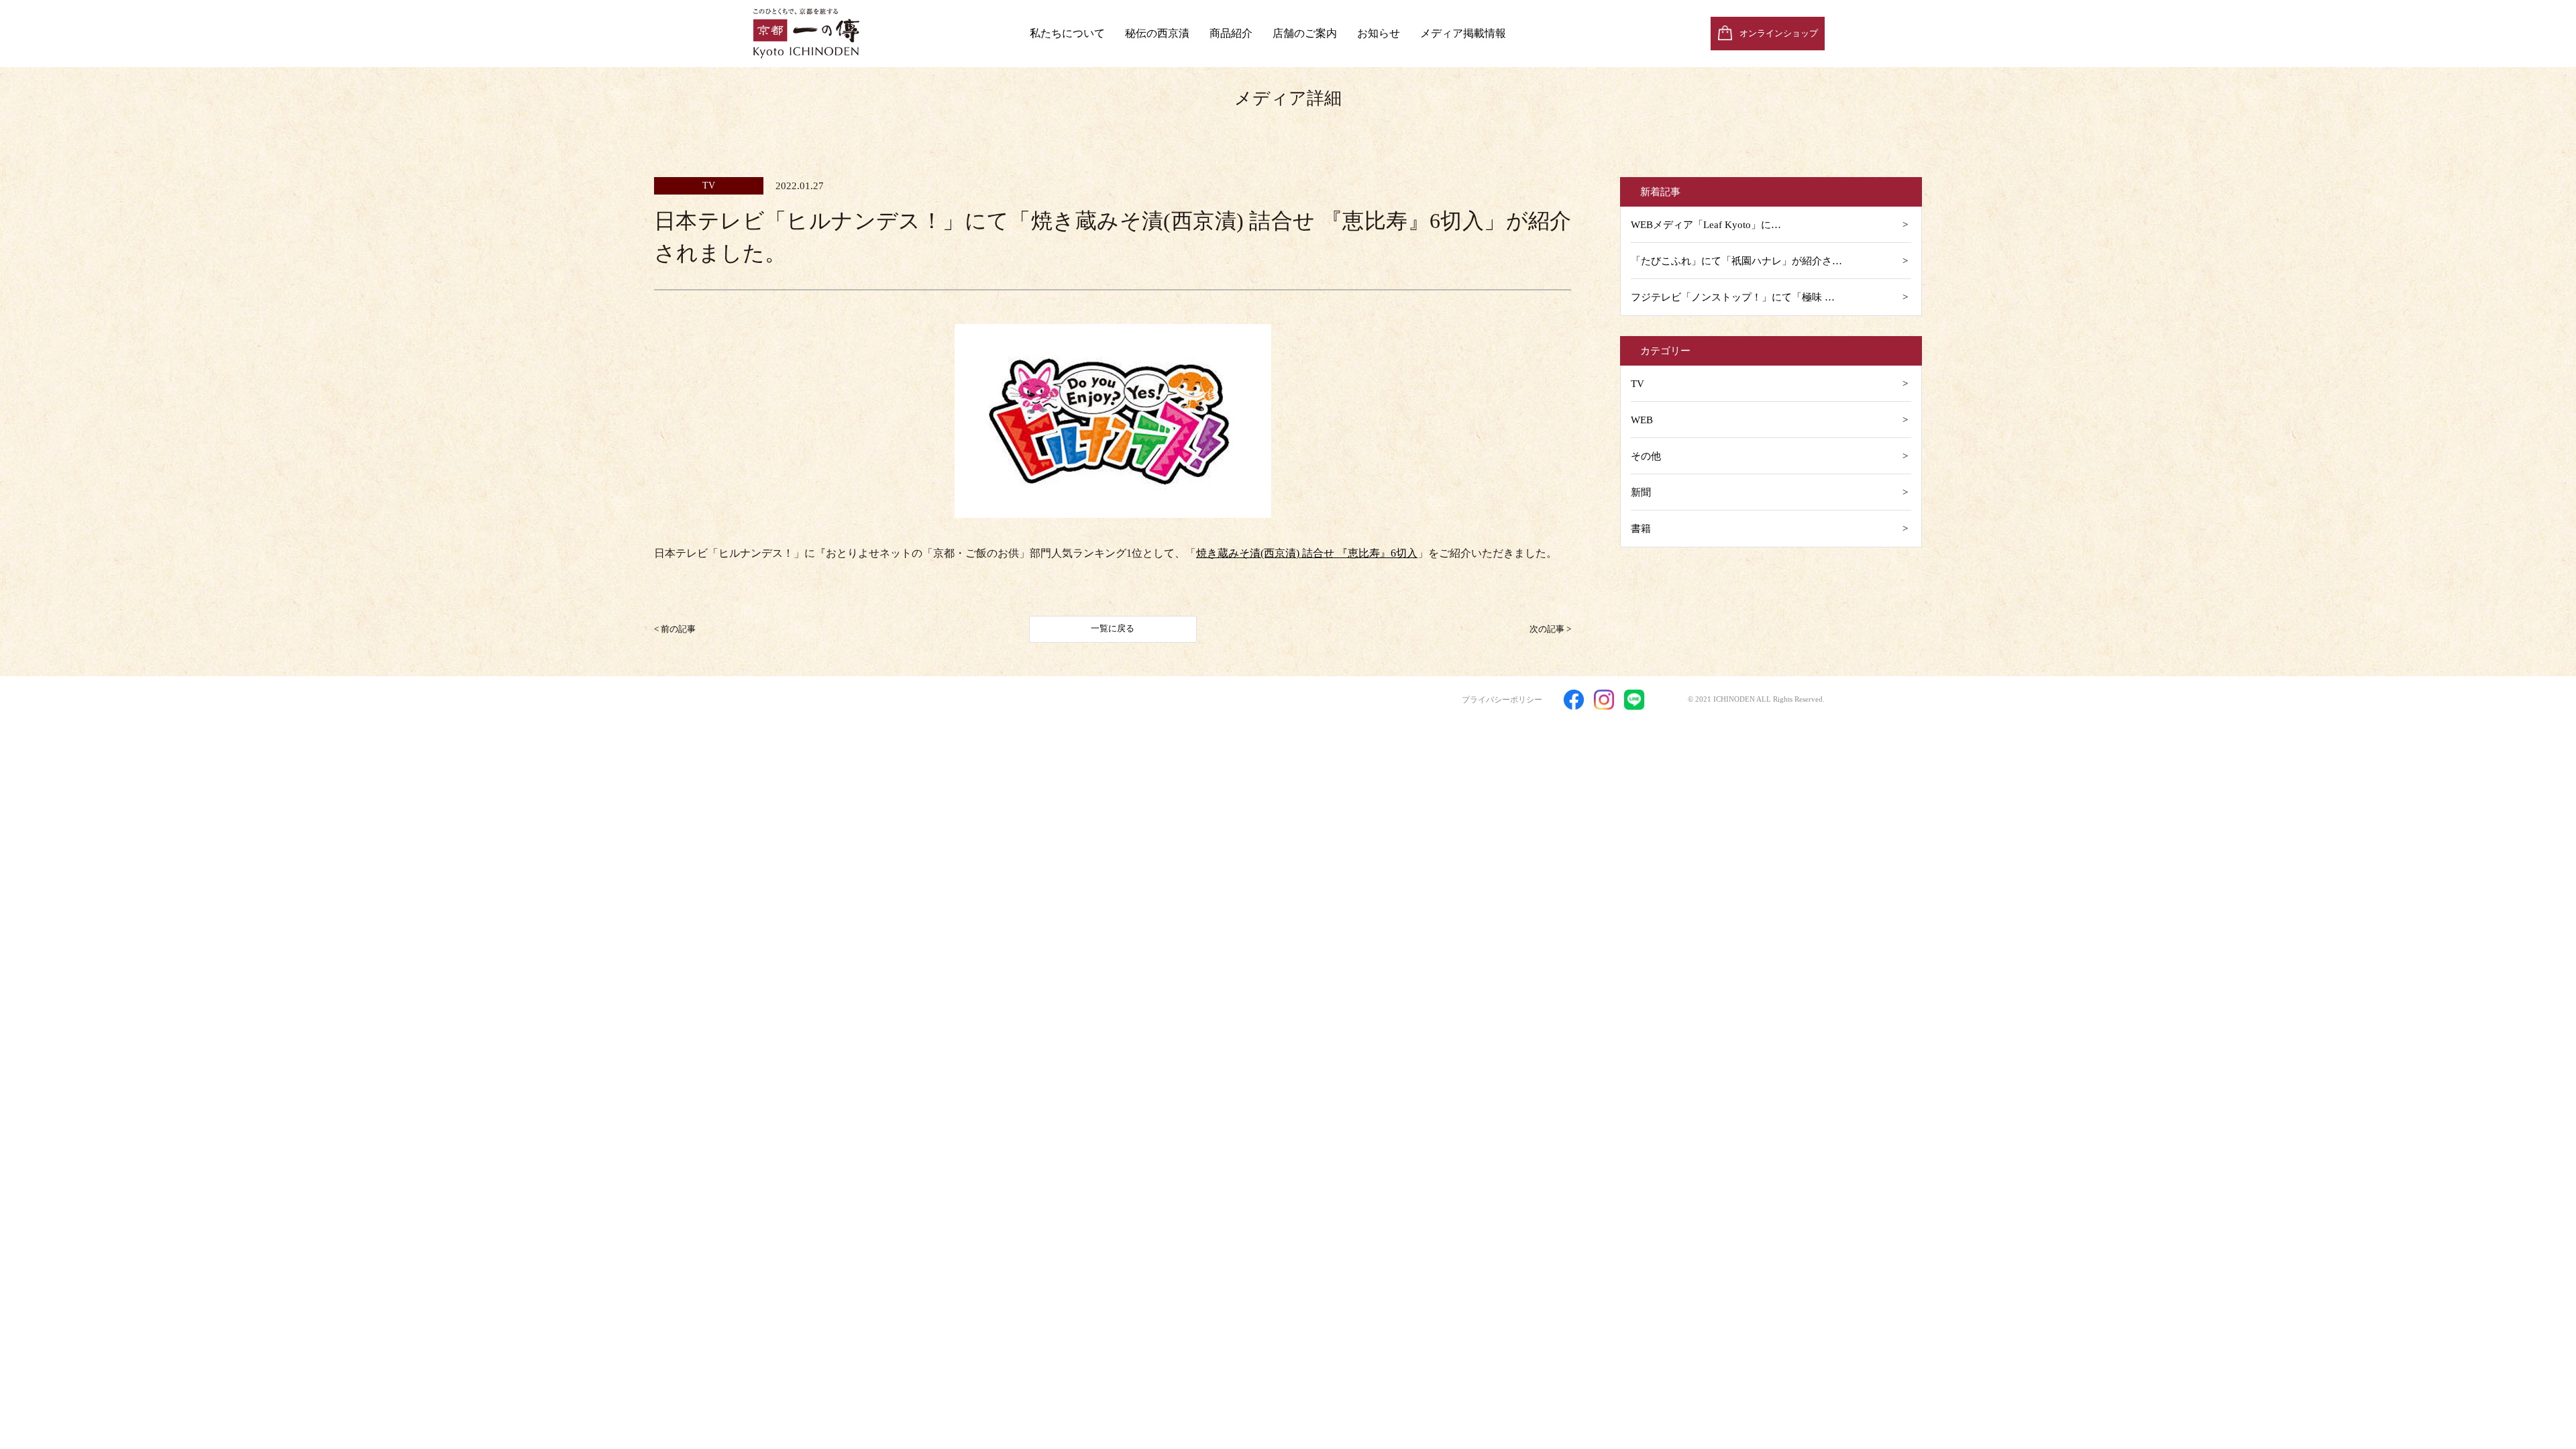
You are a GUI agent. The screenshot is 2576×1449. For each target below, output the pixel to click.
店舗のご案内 (1305, 33)
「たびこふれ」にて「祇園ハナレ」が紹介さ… (1736, 261)
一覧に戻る (1113, 628)
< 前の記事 (675, 628)
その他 (1646, 456)
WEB (1642, 420)
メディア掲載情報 (1463, 33)
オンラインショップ (1779, 33)
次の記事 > (1550, 628)
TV (1638, 384)
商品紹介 (1231, 33)
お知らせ (1379, 33)
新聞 (1641, 492)
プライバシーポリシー (1502, 700)
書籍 (1641, 529)
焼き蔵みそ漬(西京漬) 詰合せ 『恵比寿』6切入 (1307, 553)
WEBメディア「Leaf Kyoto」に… (1706, 225)
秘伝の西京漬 (1157, 33)
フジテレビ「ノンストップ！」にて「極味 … (1733, 297)
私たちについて (1067, 33)
